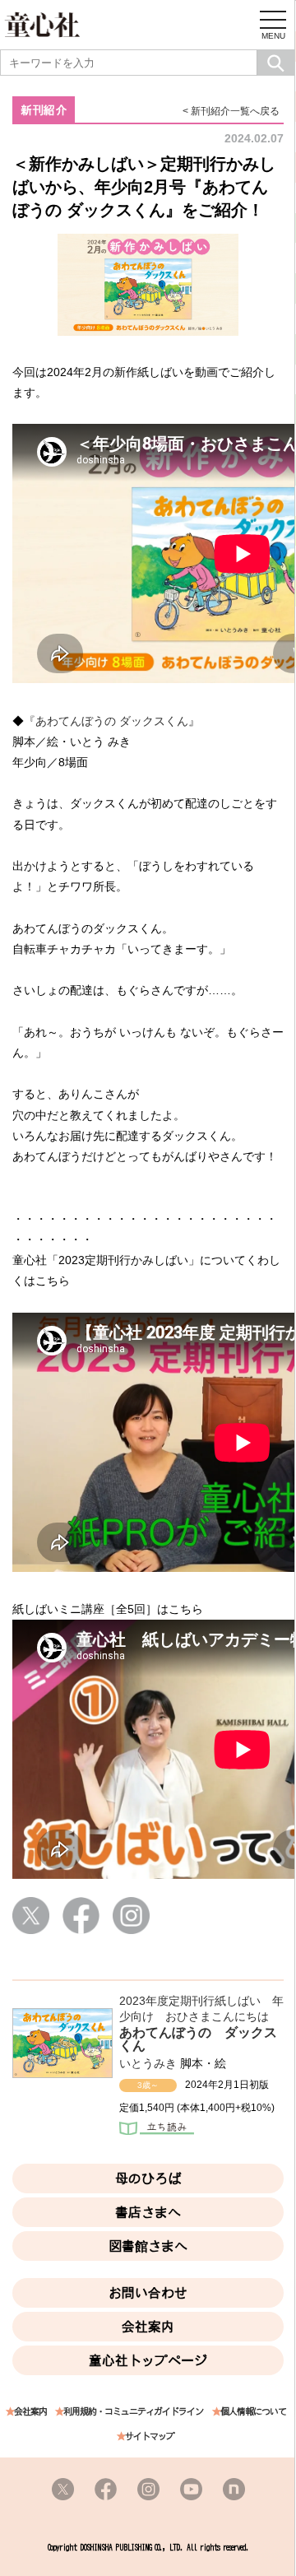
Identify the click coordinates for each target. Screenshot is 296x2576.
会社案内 (148, 2327)
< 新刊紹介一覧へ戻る (231, 111)
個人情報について (253, 2412)
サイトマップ (150, 2437)
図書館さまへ (148, 2246)
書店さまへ (148, 2212)
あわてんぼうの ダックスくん (198, 2039)
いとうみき (148, 2063)
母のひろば (148, 2178)
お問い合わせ (148, 2293)
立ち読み (157, 2130)
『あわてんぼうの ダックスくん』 (118, 721)
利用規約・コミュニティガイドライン (133, 2412)
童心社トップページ (148, 2360)
